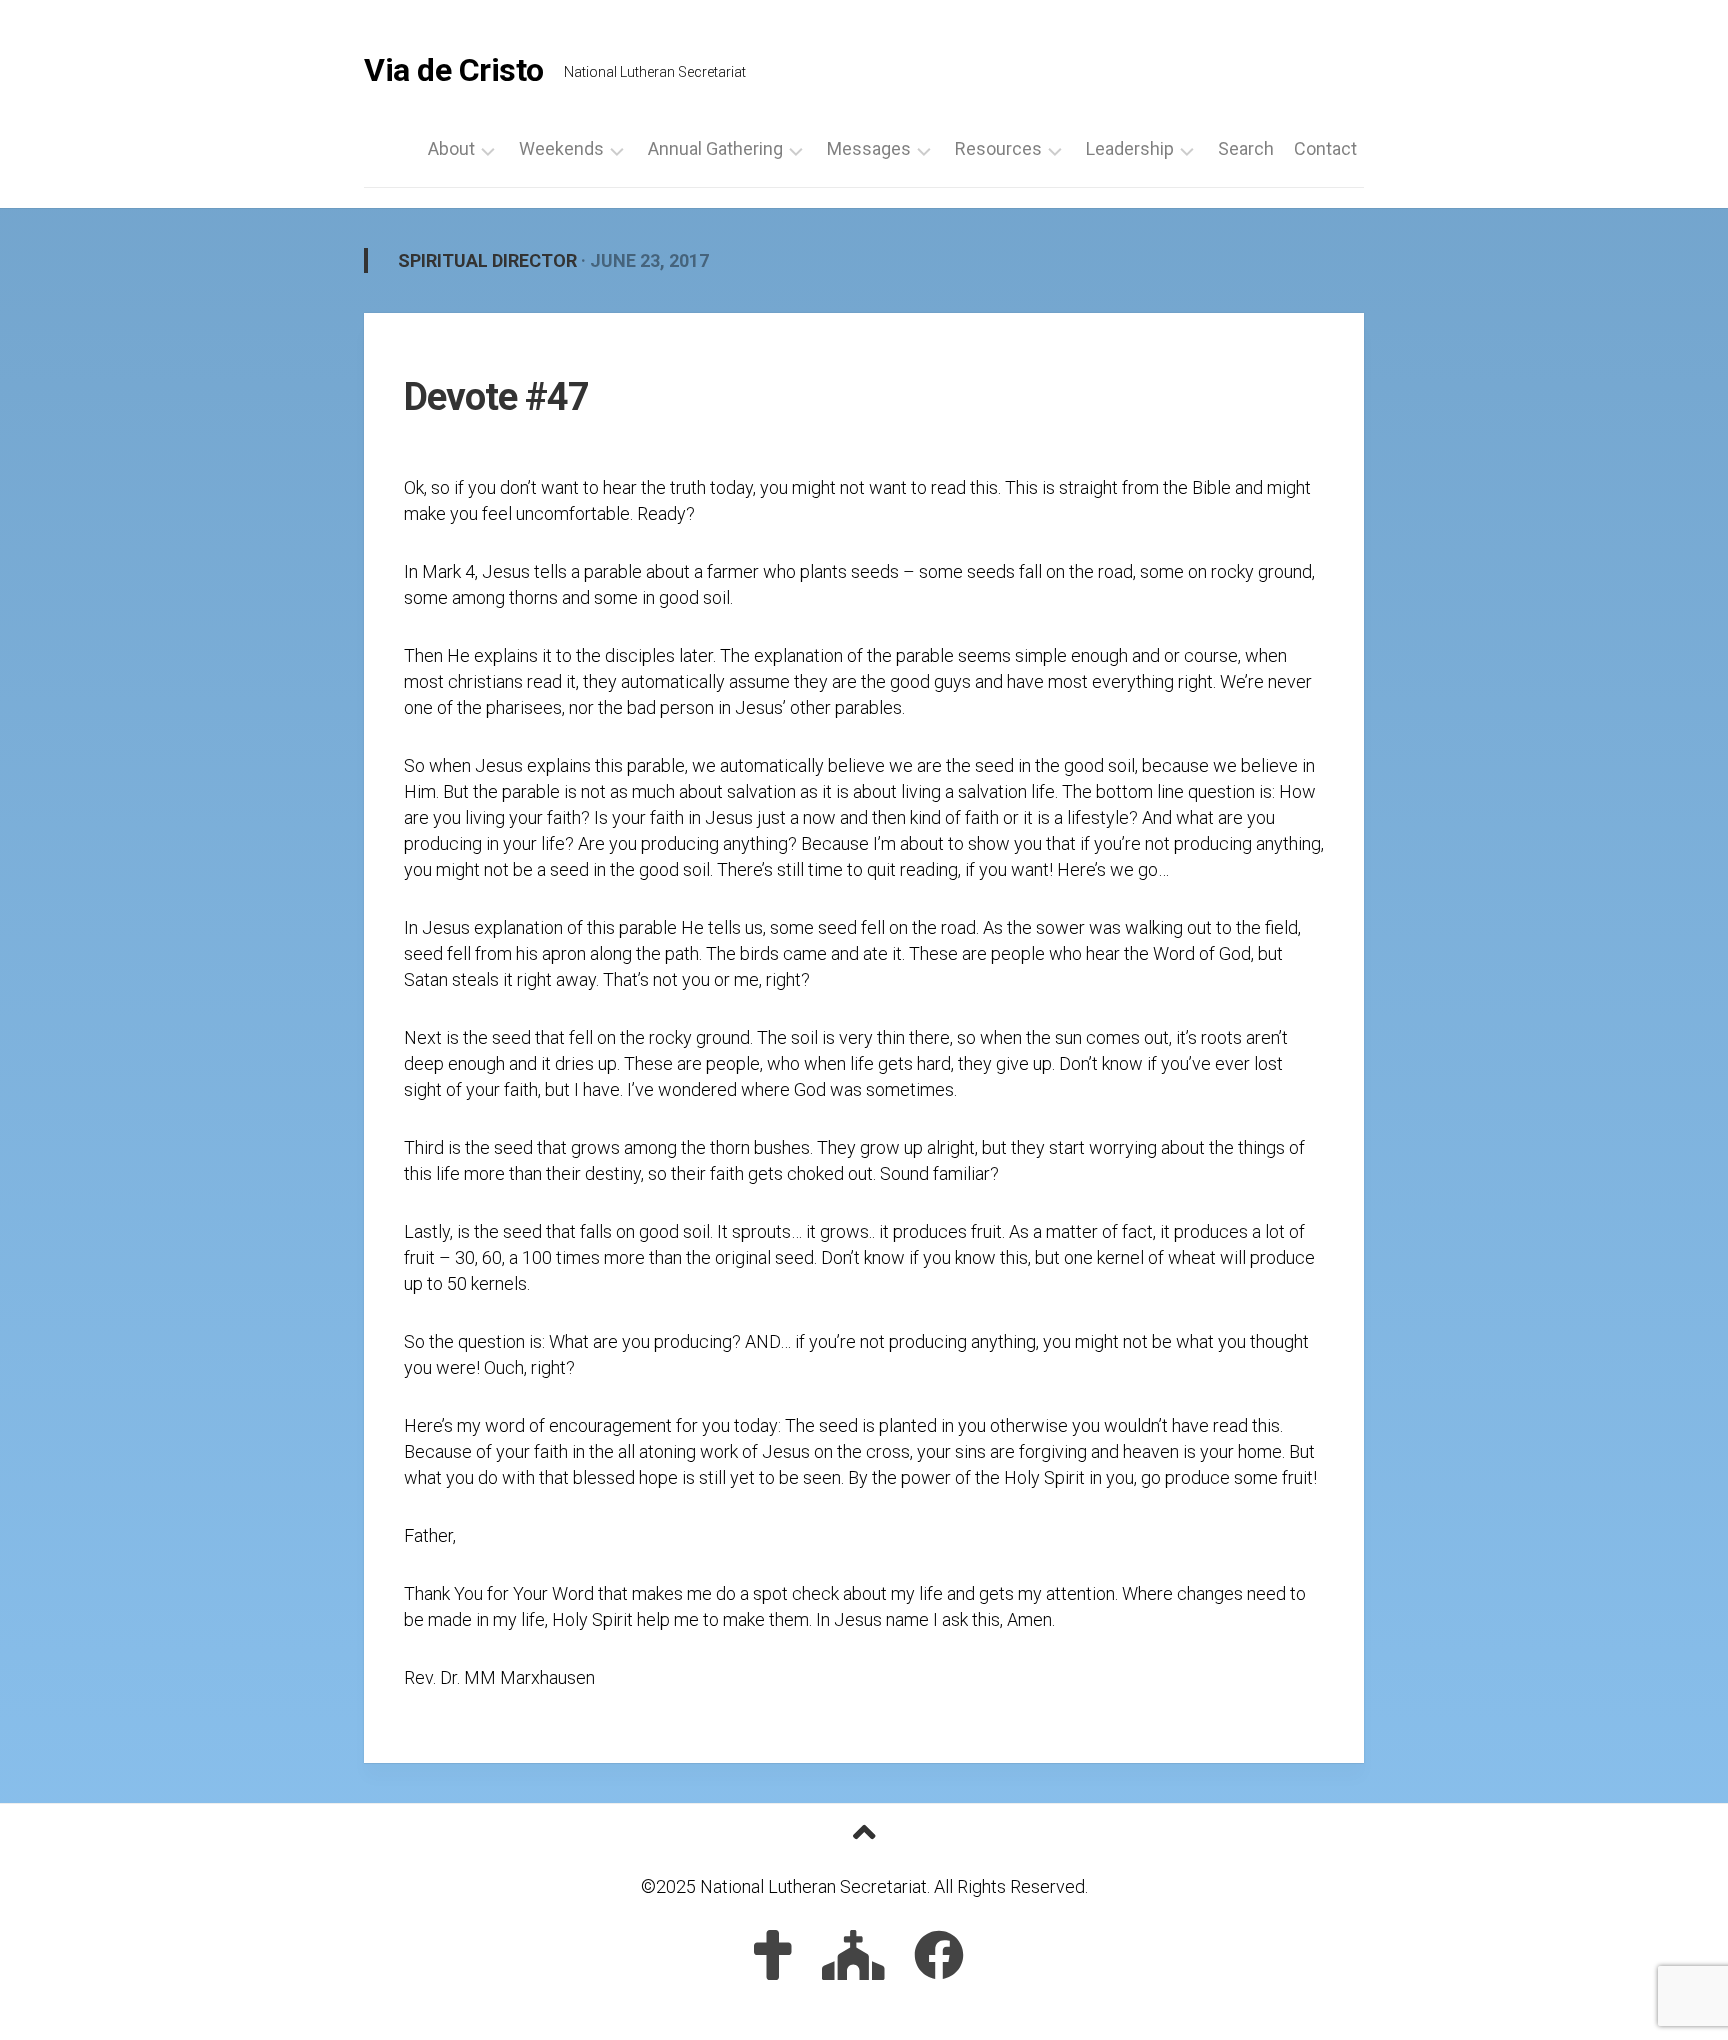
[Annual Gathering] (853, 1955)
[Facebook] (939, 1955)
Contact (1325, 149)
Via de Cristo (454, 70)
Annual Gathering (715, 149)
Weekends (561, 149)
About (451, 149)
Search (1246, 149)
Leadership (1130, 149)
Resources (998, 149)
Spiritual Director (487, 260)
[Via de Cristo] (773, 1955)
